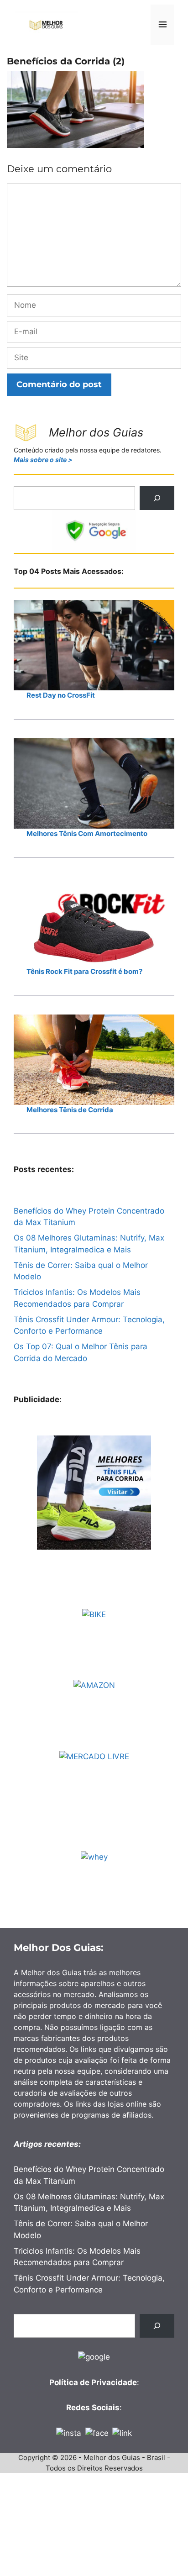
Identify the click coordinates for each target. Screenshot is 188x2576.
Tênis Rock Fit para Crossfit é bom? (84, 971)
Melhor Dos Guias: (59, 1948)
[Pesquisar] (157, 498)
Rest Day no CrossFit (61, 695)
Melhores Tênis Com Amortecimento (87, 833)
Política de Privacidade (93, 2382)
